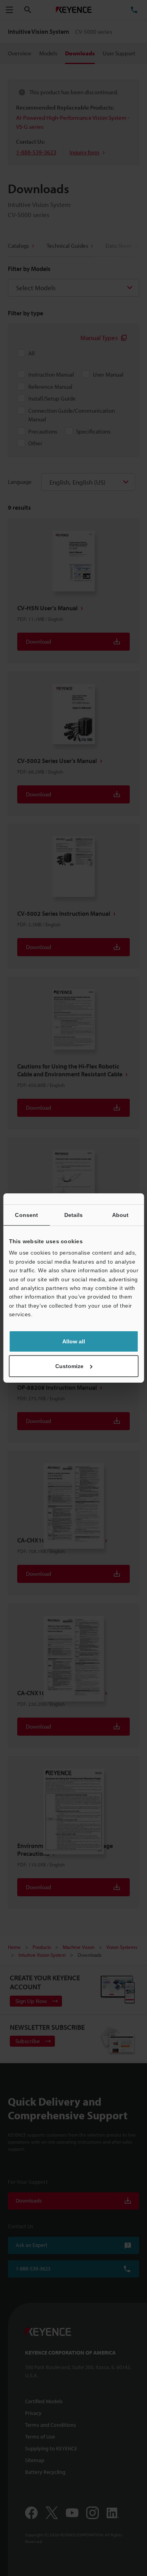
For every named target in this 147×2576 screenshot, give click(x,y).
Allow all (74, 1341)
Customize (69, 1366)
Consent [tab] (26, 1215)
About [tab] (121, 1215)
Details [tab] (74, 1215)
